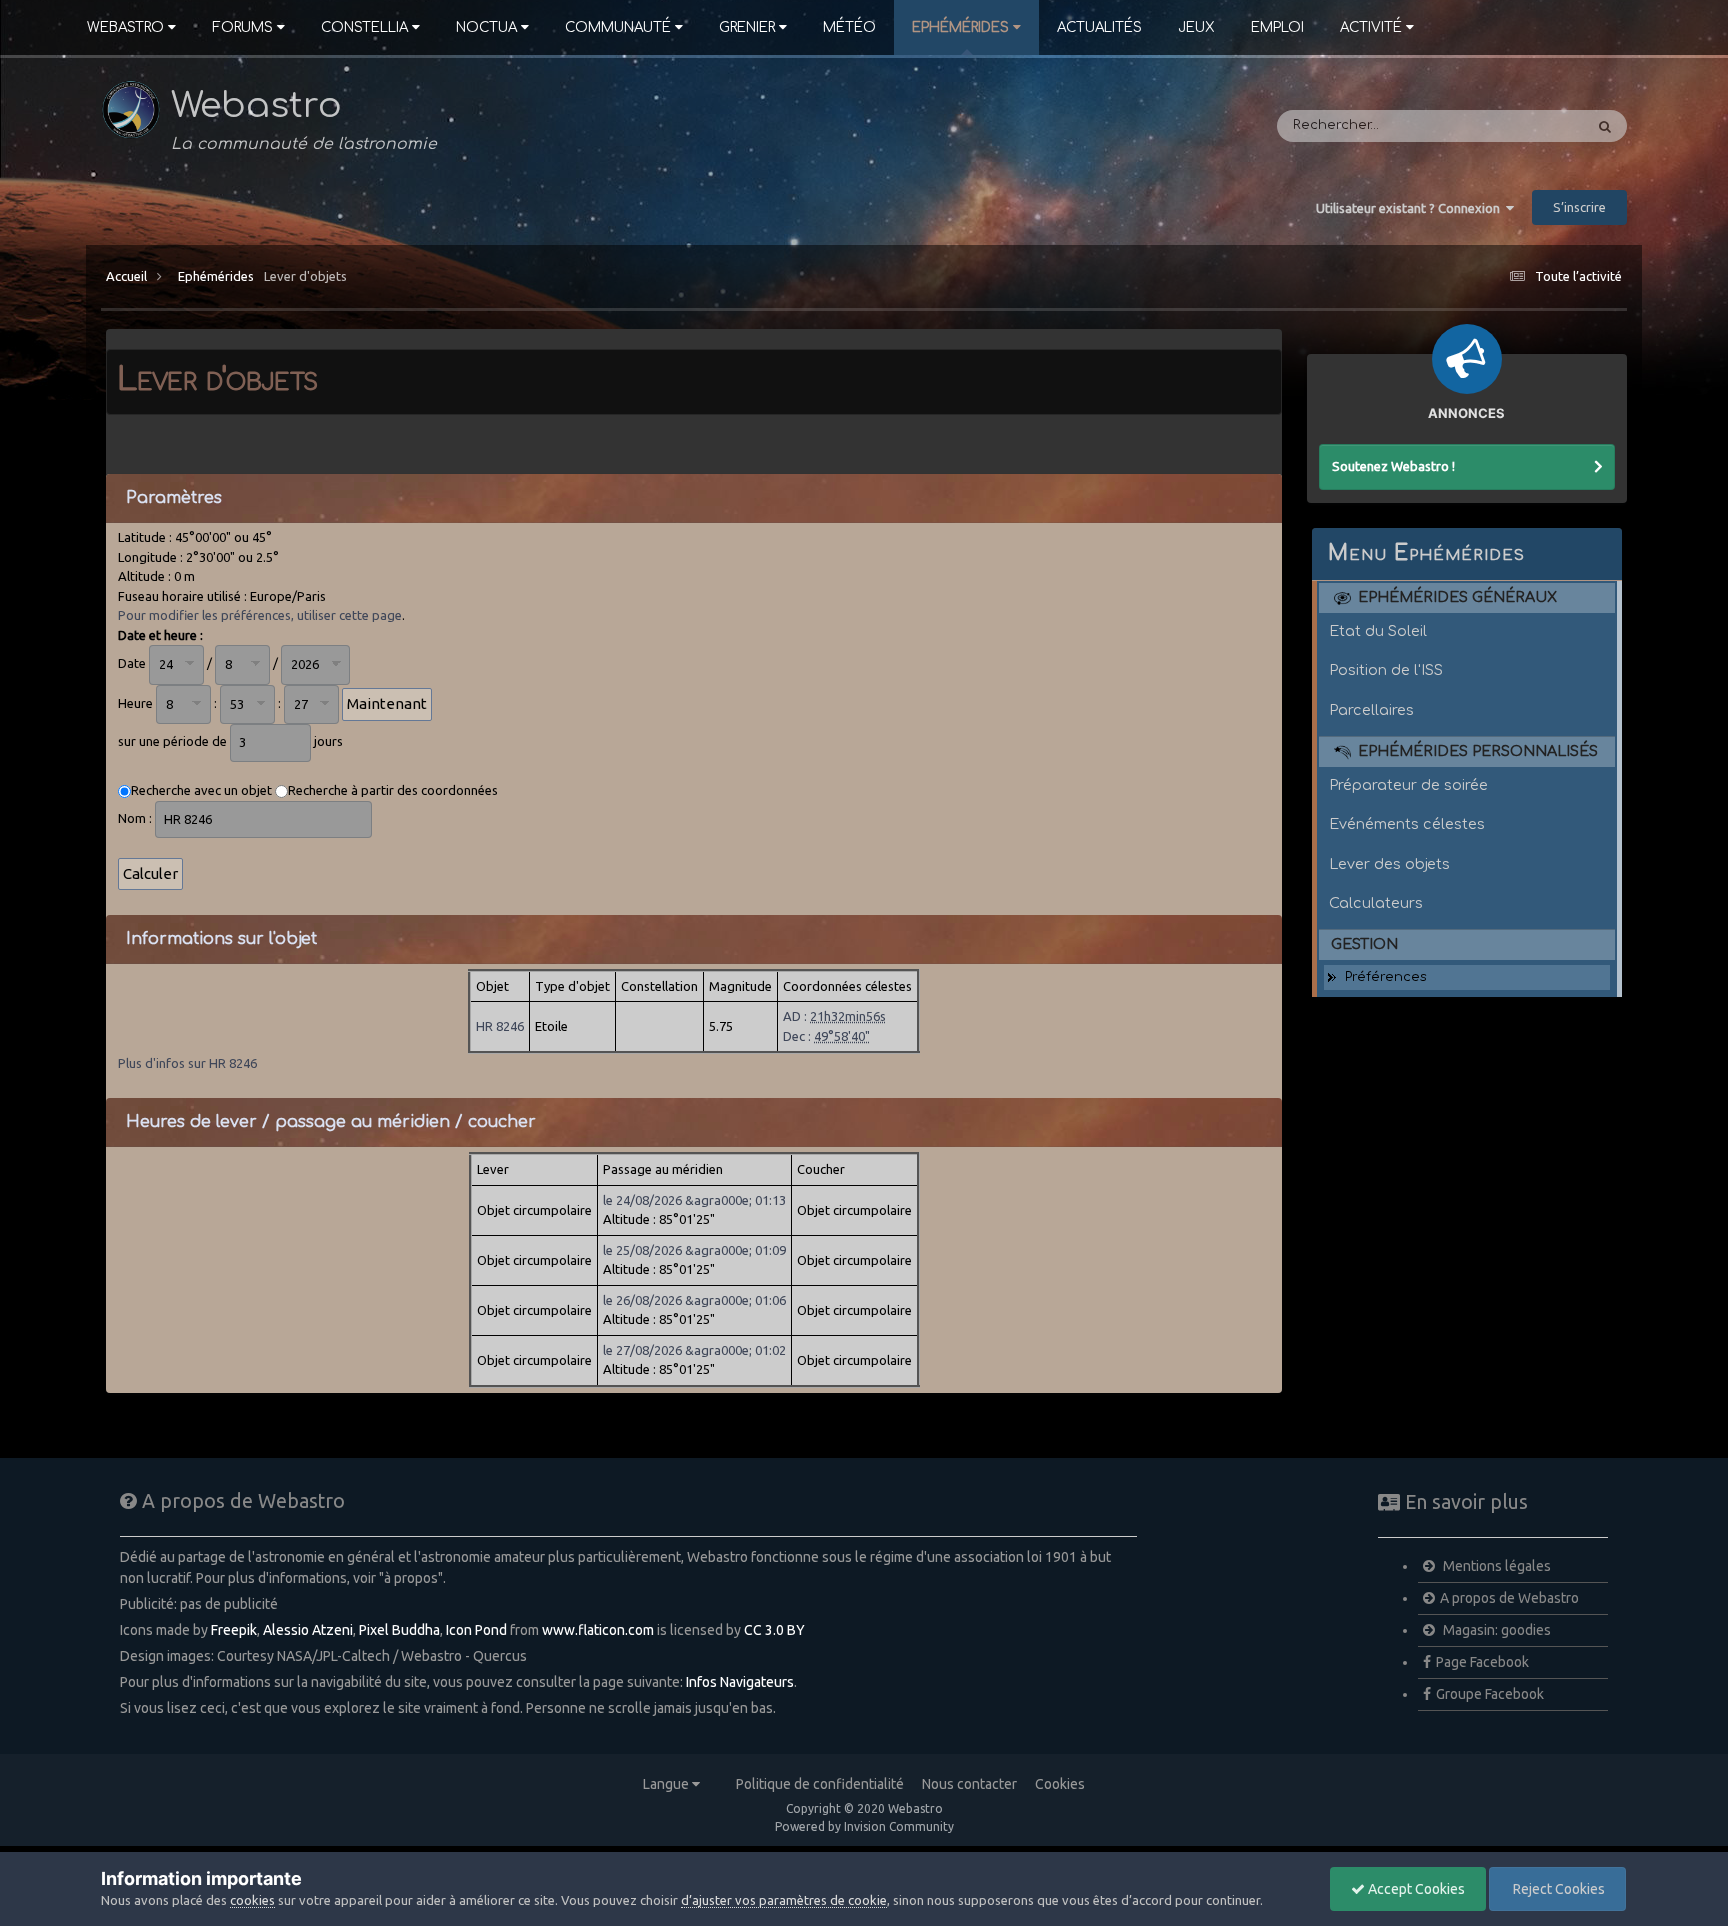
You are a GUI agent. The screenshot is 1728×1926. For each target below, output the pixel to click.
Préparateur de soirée (1408, 785)
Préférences (1386, 977)
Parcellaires (1371, 710)
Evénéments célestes (1407, 824)
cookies (252, 1900)
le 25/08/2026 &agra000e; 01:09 (694, 1250)
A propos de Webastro (1509, 1598)
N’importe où (1514, 126)
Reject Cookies (1557, 1889)
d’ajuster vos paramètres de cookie (784, 1900)
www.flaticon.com (598, 1630)
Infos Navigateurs (740, 1682)
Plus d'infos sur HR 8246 (187, 1063)
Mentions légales (1495, 1566)
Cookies (1060, 1784)
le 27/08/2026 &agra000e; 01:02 (694, 1350)
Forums (242, 27)
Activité (1371, 27)
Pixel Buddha (399, 1630)
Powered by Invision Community (864, 1826)
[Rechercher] (1605, 126)
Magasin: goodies (1495, 1630)
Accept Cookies (1415, 1889)
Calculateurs (1376, 903)
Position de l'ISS (1386, 670)
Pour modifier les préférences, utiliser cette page (260, 615)
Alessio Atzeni (308, 1630)
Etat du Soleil (1378, 631)
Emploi (1277, 27)
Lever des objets (1389, 864)
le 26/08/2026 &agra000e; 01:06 (694, 1300)
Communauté (618, 27)
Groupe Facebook (1490, 1694)
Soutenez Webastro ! (1393, 466)
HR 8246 (500, 1026)
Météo (849, 27)
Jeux (1196, 27)
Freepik (234, 1630)
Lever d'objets (305, 276)
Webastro (125, 27)
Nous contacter (969, 1784)
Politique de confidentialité (820, 1784)
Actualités (1099, 27)
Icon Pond (476, 1630)
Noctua (486, 27)
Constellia (364, 27)
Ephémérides (960, 27)
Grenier (747, 27)
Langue (667, 1784)
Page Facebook (1482, 1662)
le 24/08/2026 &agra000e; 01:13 (694, 1200)
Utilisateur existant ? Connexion (1411, 208)
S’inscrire (1579, 207)
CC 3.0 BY (774, 1630)
